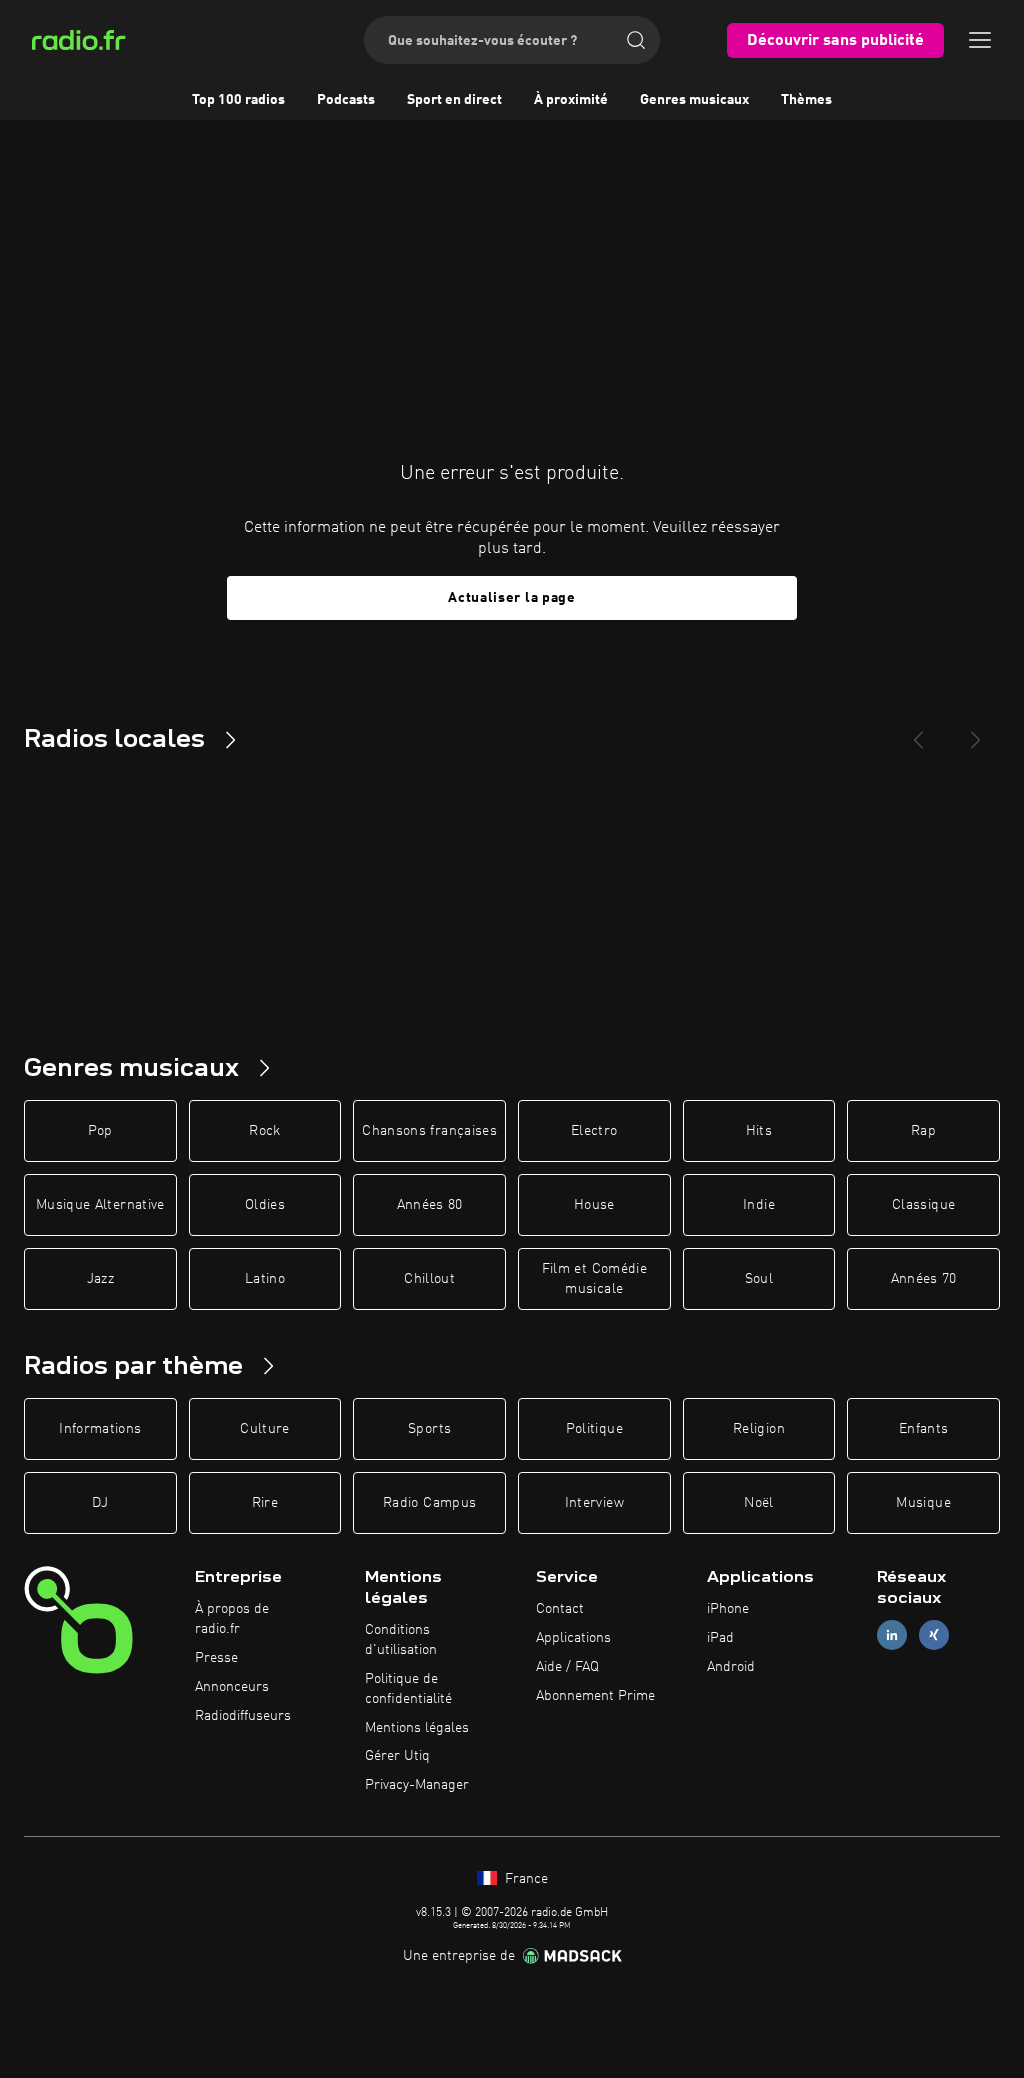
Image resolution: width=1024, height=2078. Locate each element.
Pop (100, 1131)
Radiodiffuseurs (243, 1716)
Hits (759, 1131)
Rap (923, 1131)
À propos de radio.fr (232, 1619)
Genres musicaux (694, 100)
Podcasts (346, 100)
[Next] (976, 732)
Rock (264, 1131)
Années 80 (430, 1205)
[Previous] (918, 732)
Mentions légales (417, 1728)
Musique (923, 1503)
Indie (759, 1205)
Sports (429, 1429)
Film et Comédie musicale (594, 1279)
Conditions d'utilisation (401, 1640)
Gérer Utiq (397, 1756)
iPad (720, 1638)
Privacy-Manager (417, 1785)
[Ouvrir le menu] (980, 40)
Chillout (429, 1279)
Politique (594, 1429)
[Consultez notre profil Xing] (934, 1635)
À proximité (571, 100)
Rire (265, 1503)
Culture (264, 1429)
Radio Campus (429, 1503)
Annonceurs (232, 1687)
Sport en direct (454, 100)
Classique (923, 1205)
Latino (265, 1279)
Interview (594, 1503)
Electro (594, 1131)
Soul (759, 1279)
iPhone (728, 1609)
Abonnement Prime (595, 1696)
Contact (560, 1609)
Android (731, 1667)
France (524, 1879)
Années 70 (924, 1279)
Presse (216, 1658)
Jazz (100, 1279)
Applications (573, 1638)
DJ (100, 1503)
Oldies (265, 1205)
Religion (759, 1429)
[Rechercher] (636, 40)
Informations (100, 1429)
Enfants (923, 1429)
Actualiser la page (512, 598)
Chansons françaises (429, 1131)
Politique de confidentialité (408, 1689)
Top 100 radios (238, 100)
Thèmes (806, 100)
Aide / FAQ (567, 1667)
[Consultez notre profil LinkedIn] (892, 1635)
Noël (758, 1503)
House (594, 1205)
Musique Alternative (100, 1205)
